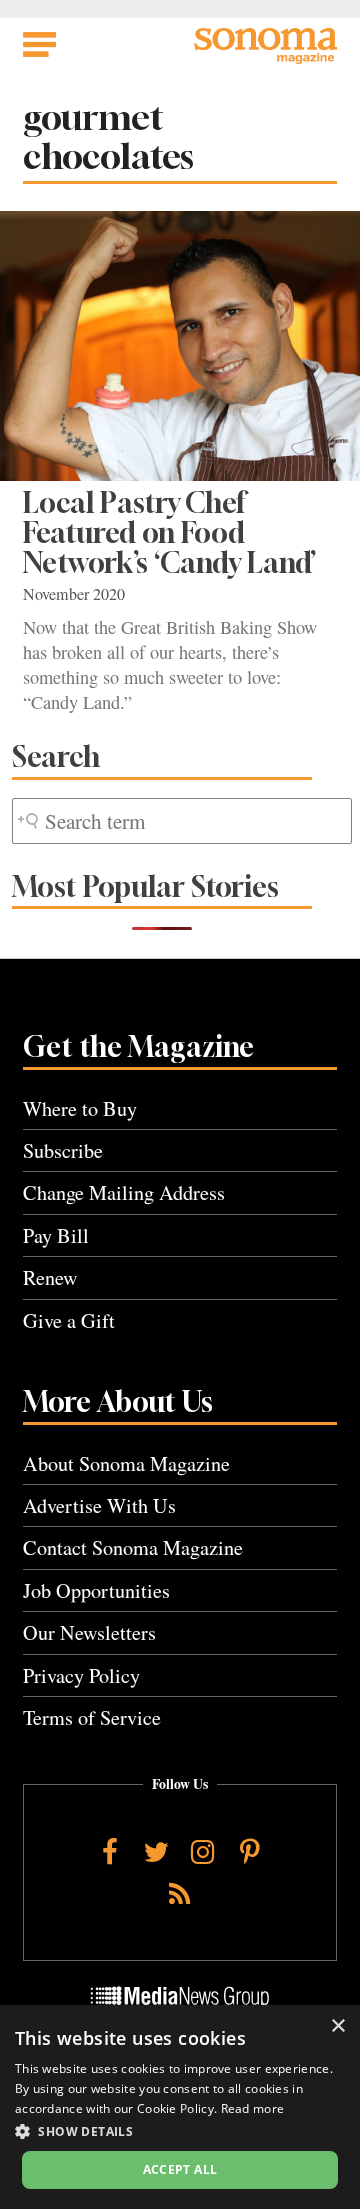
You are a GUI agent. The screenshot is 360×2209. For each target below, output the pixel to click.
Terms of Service (92, 1717)
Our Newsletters (89, 1632)
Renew (50, 1277)
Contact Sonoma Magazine (133, 1547)
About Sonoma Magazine (126, 1463)
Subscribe (63, 1150)
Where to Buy (80, 1108)
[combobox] (182, 821)
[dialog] (180, 2107)
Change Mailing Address (124, 1192)
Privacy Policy (81, 1675)
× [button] (337, 2026)
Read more (253, 2108)
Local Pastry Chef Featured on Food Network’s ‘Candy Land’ (169, 533)
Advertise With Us (99, 1505)
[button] (180, 2131)
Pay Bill (56, 1235)
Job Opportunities (96, 1590)
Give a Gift (69, 1320)
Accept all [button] (180, 2169)
